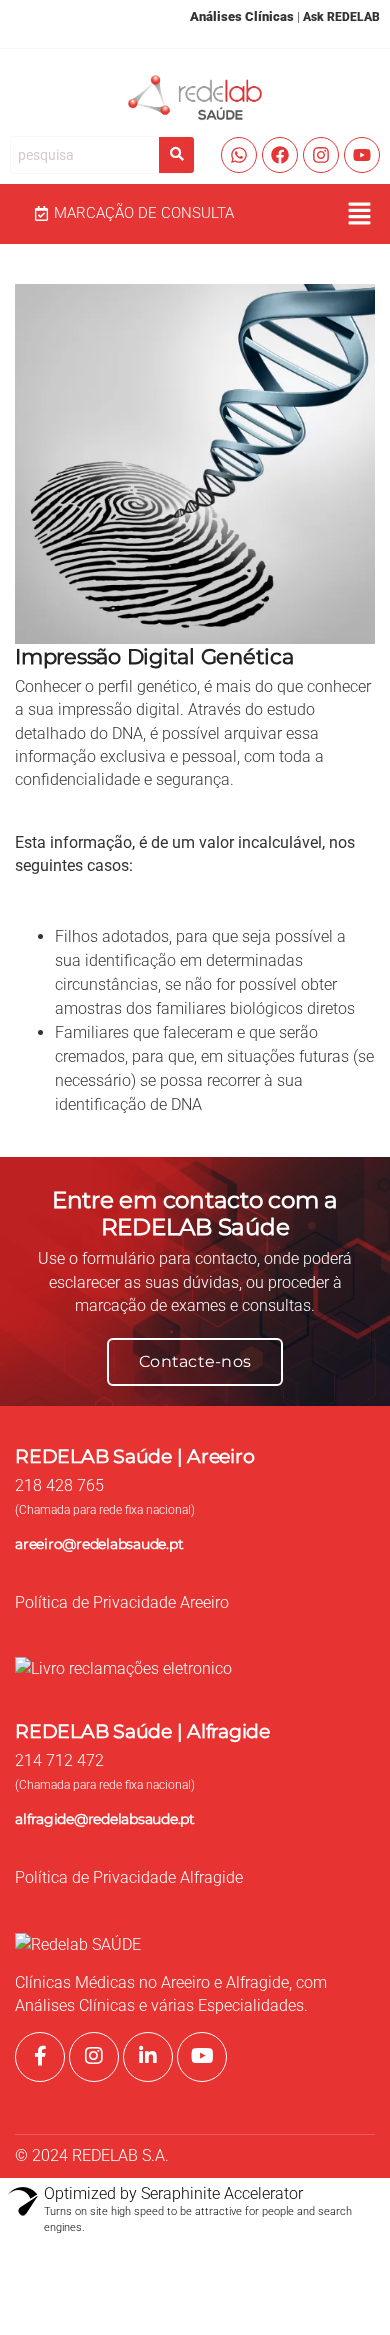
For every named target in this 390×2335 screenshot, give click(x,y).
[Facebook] (280, 155)
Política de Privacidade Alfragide (129, 1878)
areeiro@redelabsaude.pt (99, 1544)
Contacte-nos (195, 1361)
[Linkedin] (148, 2057)
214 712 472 (59, 1761)
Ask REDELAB (341, 17)
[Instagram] (321, 155)
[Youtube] (362, 155)
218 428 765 (59, 1486)
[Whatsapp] (239, 155)
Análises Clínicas (242, 16)
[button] (360, 214)
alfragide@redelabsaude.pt (105, 1819)
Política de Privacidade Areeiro (122, 1603)
